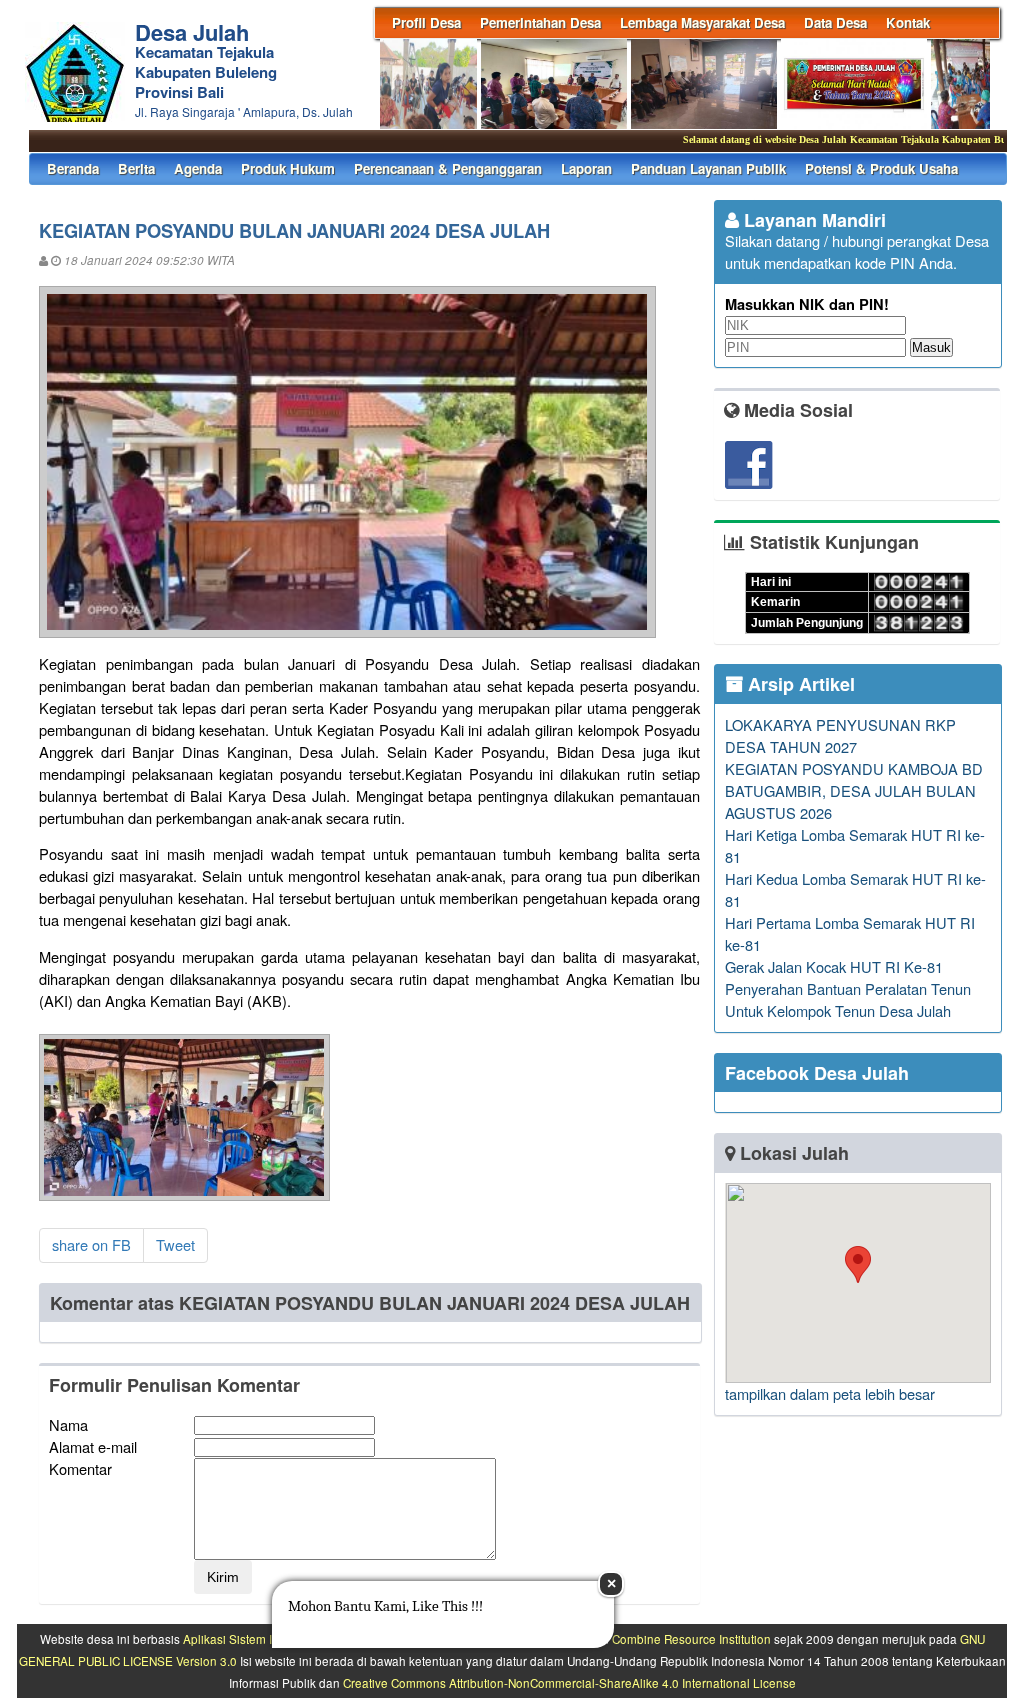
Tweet (175, 1244)
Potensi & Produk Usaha (881, 168)
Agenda (198, 168)
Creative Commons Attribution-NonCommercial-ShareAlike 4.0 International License (569, 1683)
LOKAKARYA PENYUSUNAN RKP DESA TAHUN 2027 (840, 735)
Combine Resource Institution (691, 1639)
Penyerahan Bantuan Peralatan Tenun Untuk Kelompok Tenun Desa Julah (848, 999)
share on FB (91, 1244)
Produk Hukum (288, 168)
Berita (136, 168)
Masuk (931, 347)
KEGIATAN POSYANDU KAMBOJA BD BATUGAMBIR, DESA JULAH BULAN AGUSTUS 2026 (854, 790)
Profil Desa (426, 22)
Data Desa (835, 22)
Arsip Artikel (799, 684)
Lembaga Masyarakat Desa (702, 22)
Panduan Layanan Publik (708, 168)
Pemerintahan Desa (540, 22)
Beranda (73, 168)
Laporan (586, 168)
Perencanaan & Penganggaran (448, 168)
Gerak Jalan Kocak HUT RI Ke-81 (834, 966)
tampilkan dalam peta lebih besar (830, 1393)
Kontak (908, 22)
